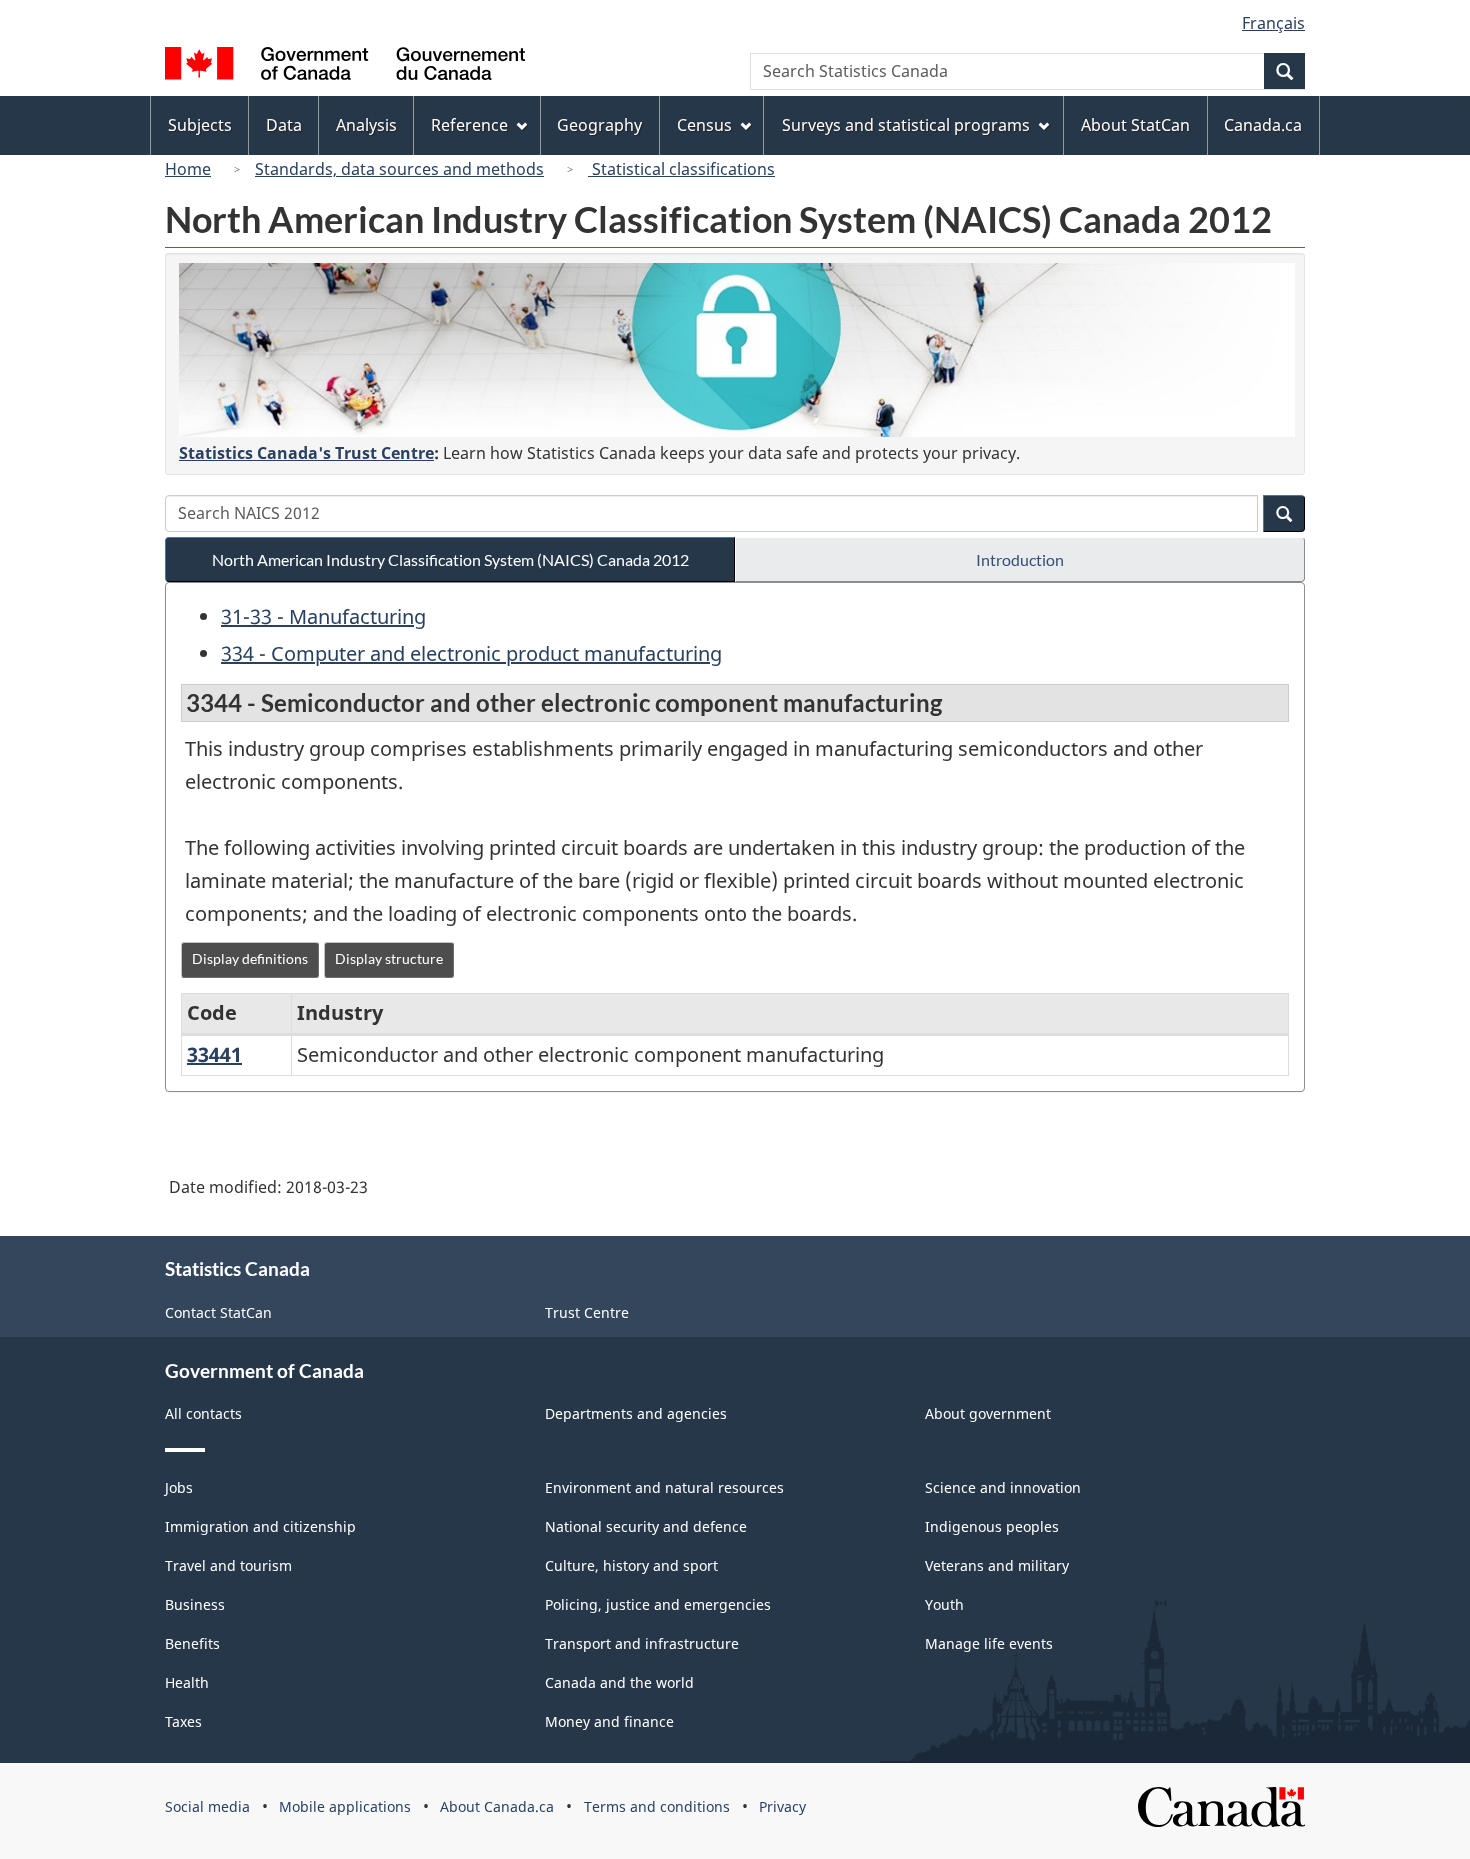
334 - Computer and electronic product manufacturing (471, 653)
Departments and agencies (636, 1413)
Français (1273, 23)
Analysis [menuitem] (366, 125)
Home (188, 169)
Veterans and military (997, 1565)
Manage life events (989, 1643)
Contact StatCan (218, 1312)
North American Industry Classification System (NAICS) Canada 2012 (450, 559)
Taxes (183, 1721)
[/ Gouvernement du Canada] (345, 66)
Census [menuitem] (704, 125)
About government (988, 1413)
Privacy (782, 1806)
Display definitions (250, 958)
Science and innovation (1003, 1487)
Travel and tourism (228, 1565)
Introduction (1020, 559)
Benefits (192, 1643)
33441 (214, 1054)
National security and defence (646, 1526)
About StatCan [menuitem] (1135, 125)
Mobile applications (345, 1806)
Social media (207, 1806)
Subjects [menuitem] (200, 125)
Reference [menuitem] (469, 125)
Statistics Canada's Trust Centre (306, 453)
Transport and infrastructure (642, 1643)
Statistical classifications (681, 169)
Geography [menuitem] (599, 125)
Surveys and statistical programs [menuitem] (906, 125)
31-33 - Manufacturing (323, 616)
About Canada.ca (497, 1806)
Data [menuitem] (284, 125)
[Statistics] (737, 350)
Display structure (389, 958)
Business (195, 1604)
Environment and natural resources (664, 1487)
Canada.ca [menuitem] (1263, 125)
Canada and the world (619, 1682)
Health (187, 1682)
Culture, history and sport (631, 1565)
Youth (944, 1604)
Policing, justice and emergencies (658, 1604)
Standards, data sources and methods (399, 169)
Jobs (179, 1487)
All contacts (203, 1413)
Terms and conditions (657, 1806)
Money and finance (609, 1721)
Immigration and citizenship (260, 1526)
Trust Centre (587, 1312)
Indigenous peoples (992, 1526)
